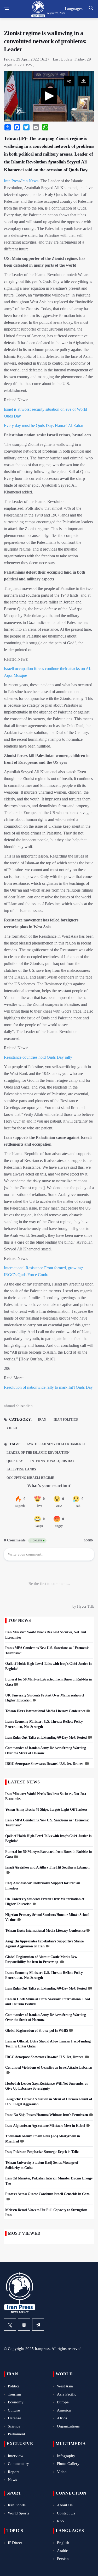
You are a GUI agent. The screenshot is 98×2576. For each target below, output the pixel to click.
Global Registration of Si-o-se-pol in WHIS (37, 2031)
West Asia (65, 2386)
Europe (63, 2402)
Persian (63, 2559)
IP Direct (15, 2543)
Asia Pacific (67, 2394)
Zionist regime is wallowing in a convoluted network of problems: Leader (45, 41)
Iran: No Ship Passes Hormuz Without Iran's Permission (47, 2115)
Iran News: (30, 181)
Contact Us (66, 2513)
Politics (14, 2386)
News (12, 2480)
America (64, 2410)
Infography (66, 2456)
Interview (16, 2456)
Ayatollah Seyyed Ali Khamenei (56, 1444)
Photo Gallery (68, 2464)
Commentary (18, 2464)
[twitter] (10, 2325)
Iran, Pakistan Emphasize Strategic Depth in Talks (42, 2152)
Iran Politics (66, 1420)
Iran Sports (17, 2505)
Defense (15, 2418)
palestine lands (21, 1469)
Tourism (15, 2394)
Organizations (68, 2426)
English (63, 2543)
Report (13, 2472)
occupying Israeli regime (30, 1478)
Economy (16, 2402)
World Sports (18, 2513)
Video (12, 1428)
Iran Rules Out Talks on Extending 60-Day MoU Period (46, 1737)
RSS (60, 2521)
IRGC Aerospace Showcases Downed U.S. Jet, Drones (45, 1764)
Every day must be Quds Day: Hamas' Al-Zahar (44, 425)
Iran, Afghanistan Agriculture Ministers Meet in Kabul (45, 2126)
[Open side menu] (6, 9)
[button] (49, 96)
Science (14, 2426)
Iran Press (12, 181)
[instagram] (24, 2325)
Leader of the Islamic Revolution (38, 1453)
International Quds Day (52, 1461)
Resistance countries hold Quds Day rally (38, 1057)
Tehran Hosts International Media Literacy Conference (45, 1711)
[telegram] (38, 2325)
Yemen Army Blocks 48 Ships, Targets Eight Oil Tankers (46, 1809)
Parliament (16, 2434)
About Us (65, 2505)
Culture (14, 2410)
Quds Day (15, 1461)
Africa (62, 2418)
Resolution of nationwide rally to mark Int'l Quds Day (48, 1387)
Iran (42, 1420)
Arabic (62, 2551)
